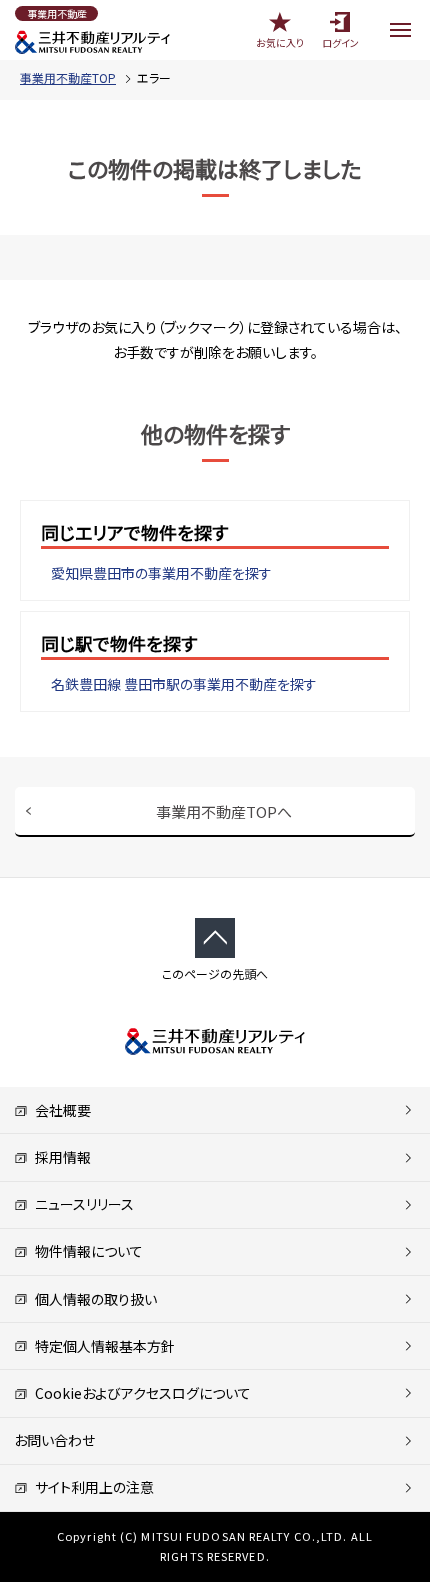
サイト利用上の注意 (91, 1487)
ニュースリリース (81, 1204)
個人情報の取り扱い (92, 1299)
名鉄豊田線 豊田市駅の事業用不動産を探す (184, 684)
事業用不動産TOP (68, 77)
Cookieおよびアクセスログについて (139, 1393)
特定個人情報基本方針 (101, 1346)
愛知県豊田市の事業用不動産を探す (161, 573)
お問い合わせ (54, 1440)
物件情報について (85, 1251)
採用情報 (59, 1157)
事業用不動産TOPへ (224, 811)
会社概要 (59, 1110)
